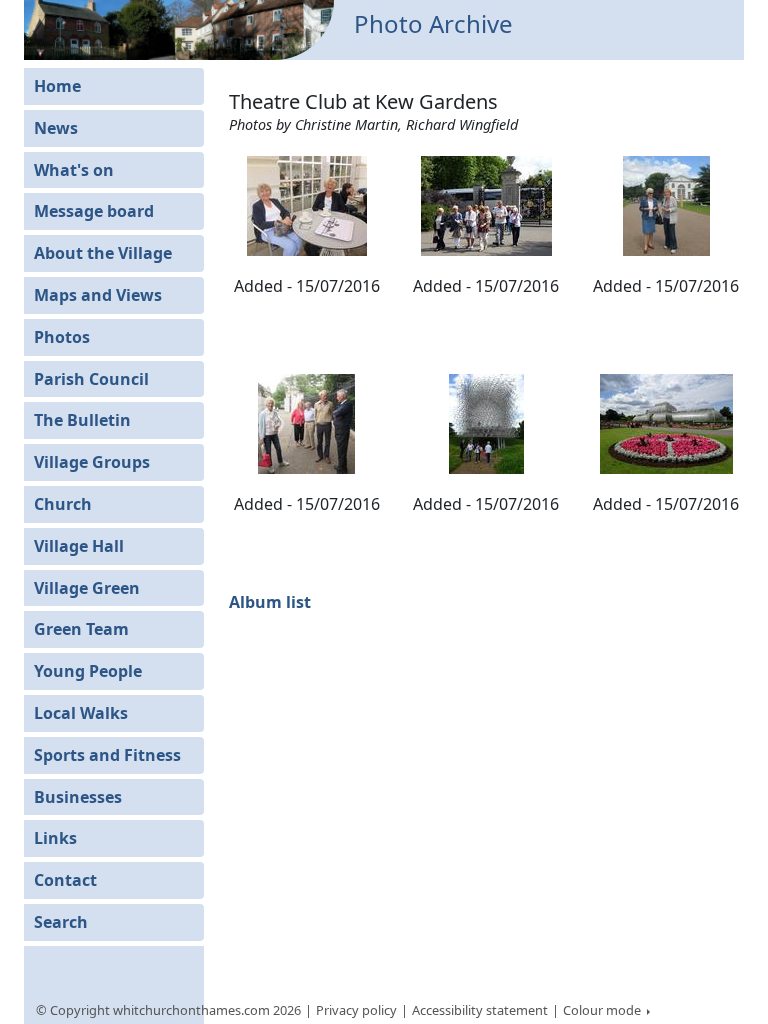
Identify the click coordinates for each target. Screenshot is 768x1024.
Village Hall (79, 546)
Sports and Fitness (107, 755)
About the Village (103, 253)
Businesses (78, 797)
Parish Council (91, 379)
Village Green (87, 588)
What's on (74, 170)
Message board (94, 211)
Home (57, 86)
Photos (62, 337)
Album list (270, 602)
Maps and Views (98, 295)
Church (63, 504)
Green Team (81, 629)
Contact (65, 880)
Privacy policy (356, 1010)
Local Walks (81, 713)
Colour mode (603, 1010)
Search (61, 922)
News (56, 128)
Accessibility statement (480, 1010)
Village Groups (92, 462)
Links (55, 838)
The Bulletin (82, 420)
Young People (88, 671)
